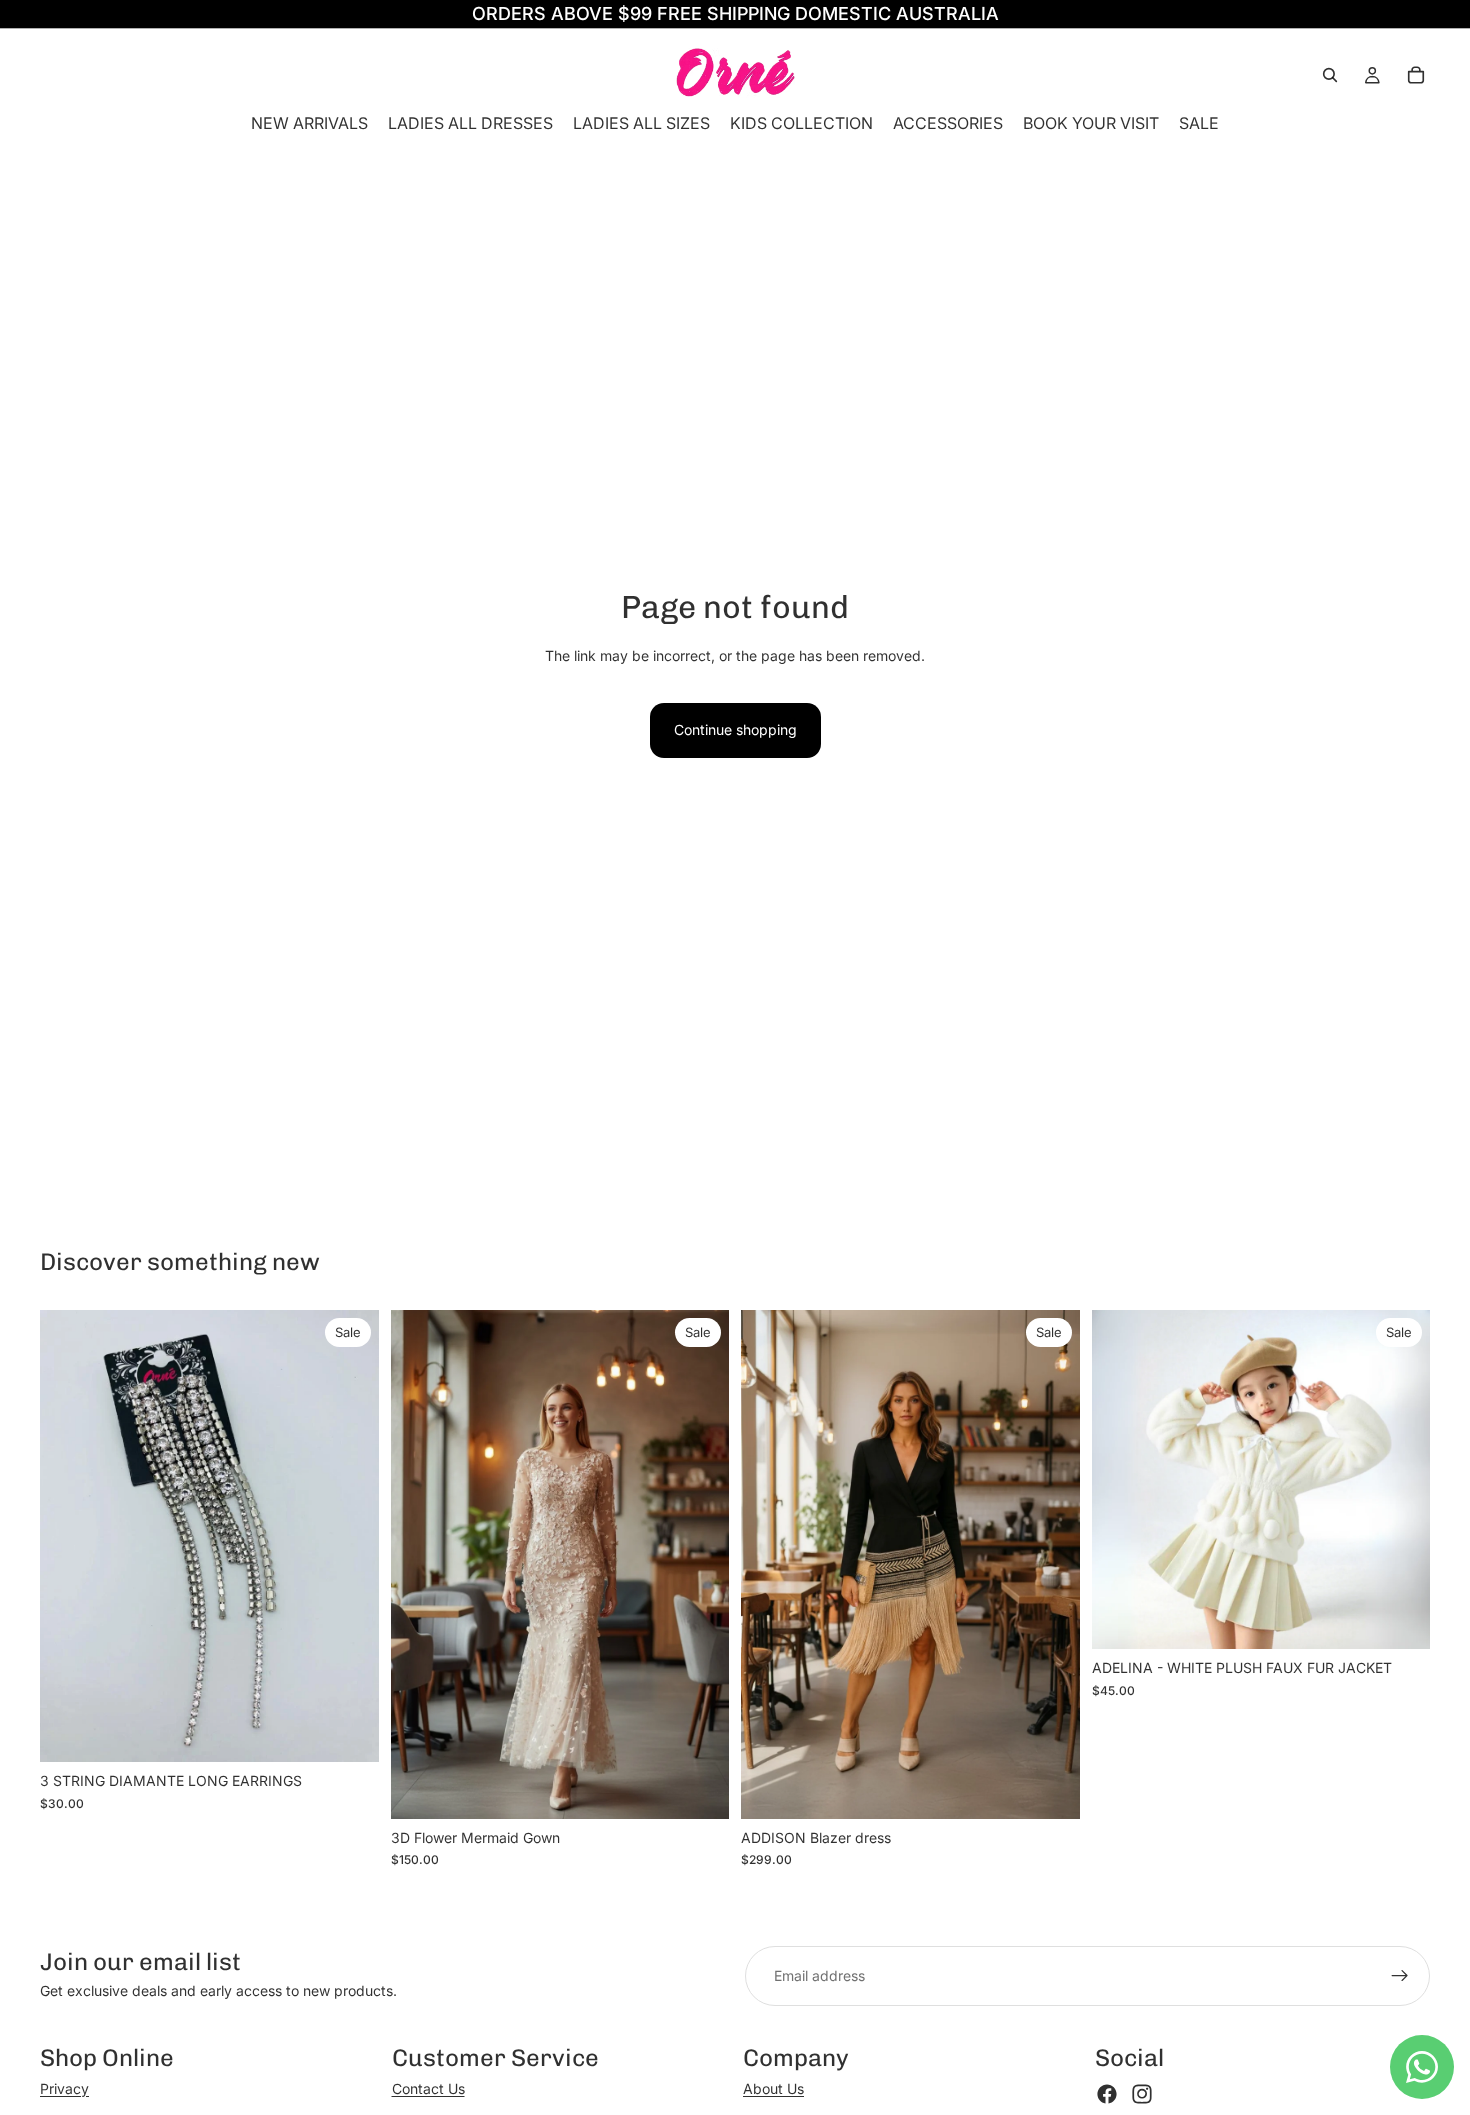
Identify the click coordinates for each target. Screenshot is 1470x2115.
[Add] (348, 1732)
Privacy (64, 2088)
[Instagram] (1142, 2094)
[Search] (1330, 75)
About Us (773, 2088)
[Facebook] (1107, 2094)
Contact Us (428, 2088)
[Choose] (698, 1788)
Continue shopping (735, 729)
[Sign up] (1400, 1976)
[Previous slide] (421, 1565)
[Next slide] (699, 1565)
